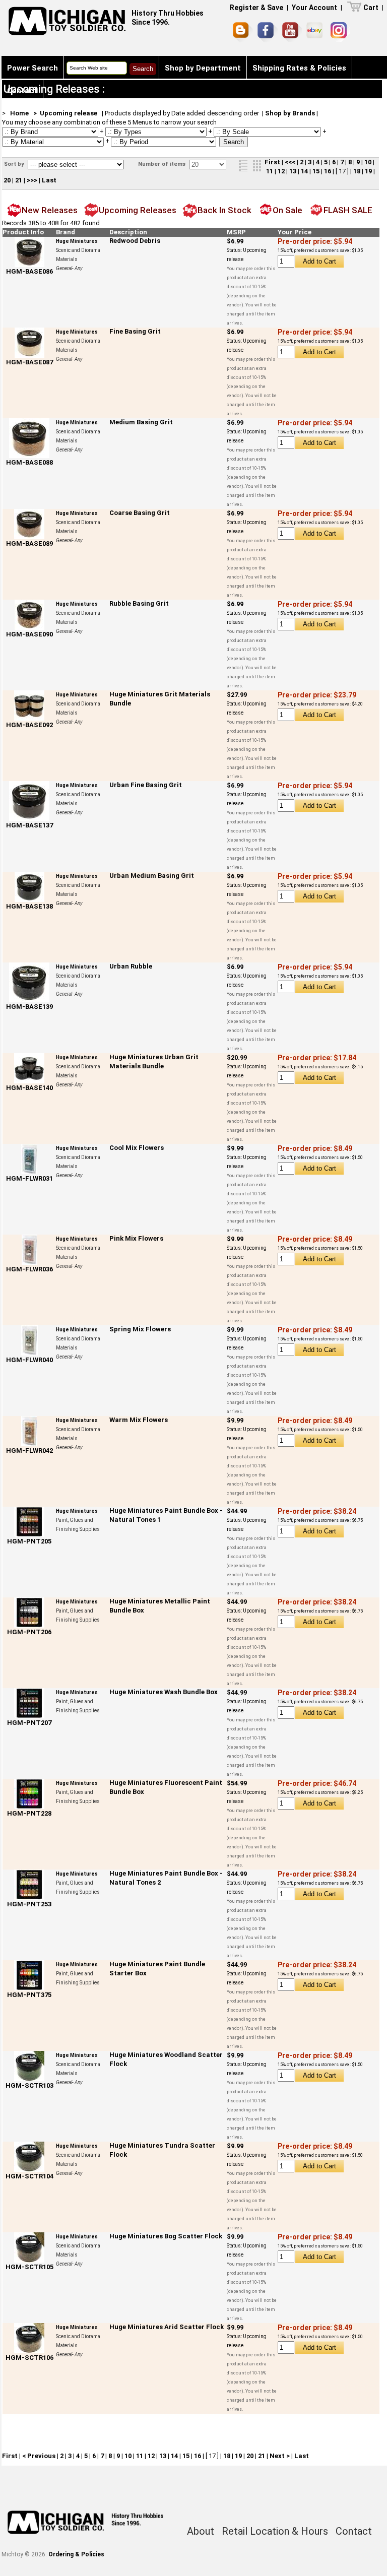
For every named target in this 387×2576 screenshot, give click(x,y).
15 (316, 171)
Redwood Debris (135, 241)
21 (19, 180)
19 (368, 171)
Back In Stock (224, 210)
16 (328, 171)
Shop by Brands (290, 113)
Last (49, 180)
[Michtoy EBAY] (316, 32)
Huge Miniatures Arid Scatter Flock (167, 2327)
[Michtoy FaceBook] (268, 32)
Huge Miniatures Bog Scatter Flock (166, 2236)
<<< (290, 162)
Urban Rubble (131, 966)
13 (293, 171)
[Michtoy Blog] (243, 32)
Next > (280, 2456)
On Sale (287, 210)
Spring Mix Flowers (140, 1329)
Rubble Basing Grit (139, 603)
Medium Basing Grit (141, 422)
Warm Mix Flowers (139, 1420)
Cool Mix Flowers (137, 1148)
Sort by (15, 164)
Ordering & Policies (76, 2554)
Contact (22, 91)
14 (304, 171)
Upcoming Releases (138, 210)
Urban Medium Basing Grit (152, 876)
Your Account (314, 8)
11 (270, 171)
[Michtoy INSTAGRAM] (340, 32)
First (272, 162)
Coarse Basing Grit (140, 513)
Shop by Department (203, 68)
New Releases (50, 210)
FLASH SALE (348, 210)
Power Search (33, 68)
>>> (32, 180)
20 (7, 180)
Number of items (163, 164)
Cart (371, 8)
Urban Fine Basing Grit (146, 785)
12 (281, 171)
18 (357, 171)
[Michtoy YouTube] (292, 32)
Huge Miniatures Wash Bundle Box (164, 1692)
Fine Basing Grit (135, 331)
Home (19, 113)
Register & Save (256, 8)
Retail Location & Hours (275, 2531)
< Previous (39, 2456)
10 (368, 162)
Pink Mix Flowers (136, 1238)
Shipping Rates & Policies (299, 68)
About (201, 2531)
